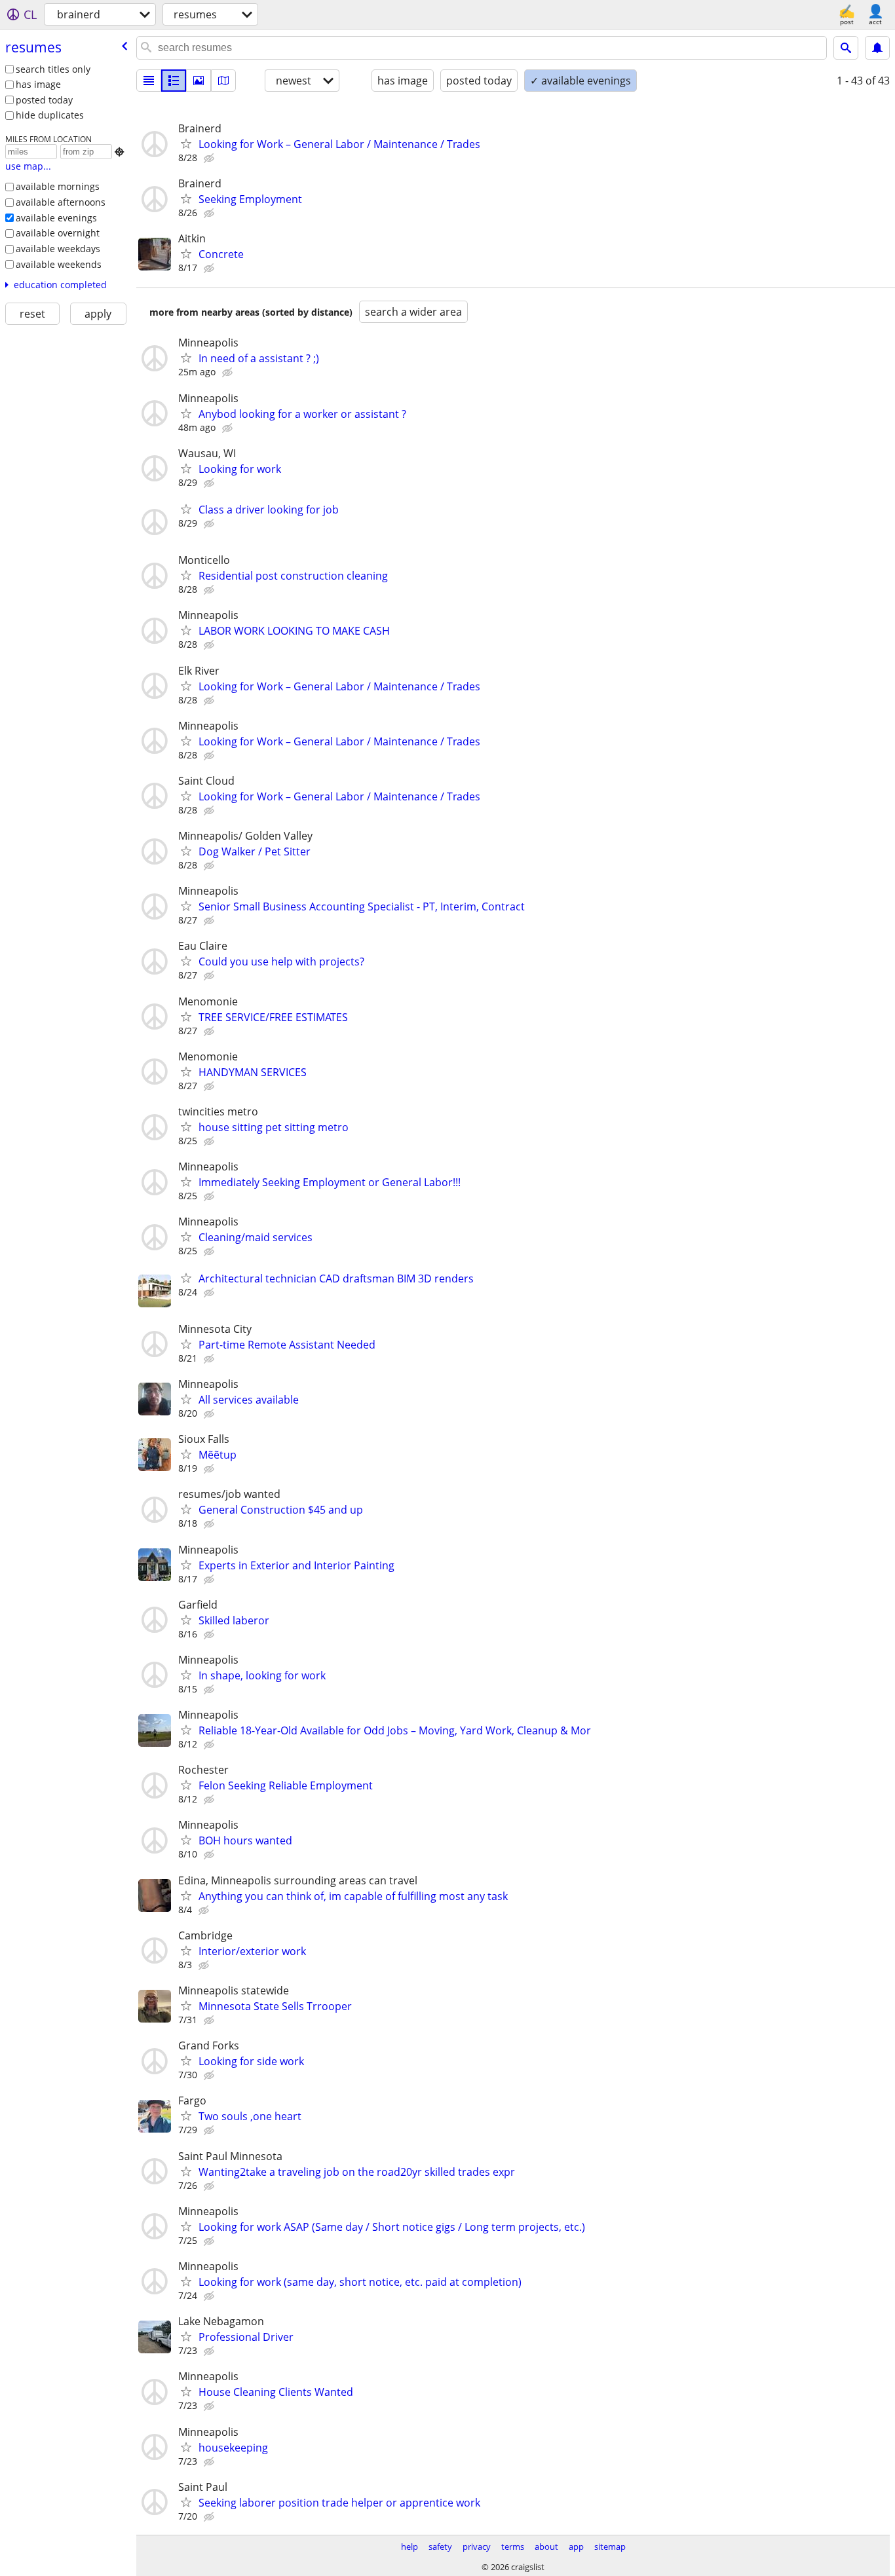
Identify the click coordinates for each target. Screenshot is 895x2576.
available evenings (56, 218)
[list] (149, 81)
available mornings (58, 186)
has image (38, 84)
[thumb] (174, 81)
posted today (44, 100)
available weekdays (58, 249)
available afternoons (61, 202)
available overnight (58, 233)
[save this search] (877, 48)
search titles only (53, 69)
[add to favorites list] (186, 143)
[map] (223, 81)
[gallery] (199, 81)
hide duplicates (50, 115)
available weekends (59, 264)
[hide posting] (210, 159)
